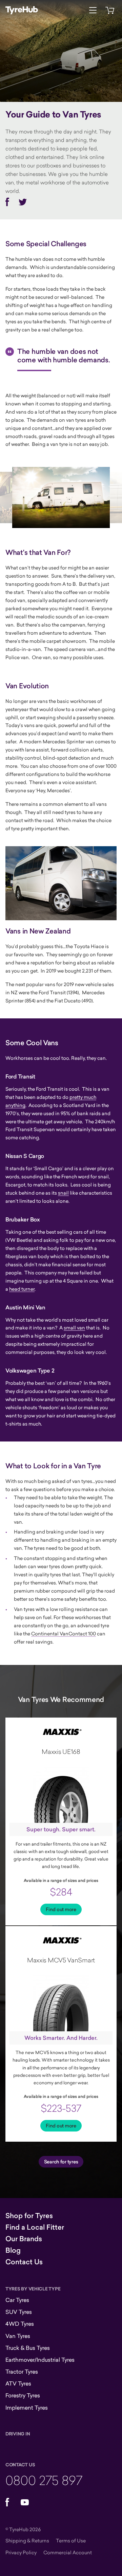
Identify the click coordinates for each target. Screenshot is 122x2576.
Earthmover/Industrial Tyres (40, 2360)
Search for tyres (61, 2162)
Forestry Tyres (23, 2395)
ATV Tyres (18, 2383)
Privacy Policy (21, 2552)
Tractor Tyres (22, 2372)
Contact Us (24, 2262)
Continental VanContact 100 (64, 1634)
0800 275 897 (44, 2480)
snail (63, 1193)
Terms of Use (71, 2541)
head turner (22, 1289)
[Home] (22, 10)
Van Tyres (18, 2336)
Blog (13, 2250)
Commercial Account (68, 2552)
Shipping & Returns (27, 2541)
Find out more (61, 1909)
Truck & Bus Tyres (28, 2348)
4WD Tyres (20, 2324)
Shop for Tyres (29, 2216)
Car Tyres (17, 2300)
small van (74, 1328)
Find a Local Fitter (35, 2227)
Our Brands (24, 2239)
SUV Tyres (19, 2312)
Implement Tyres (27, 2408)
